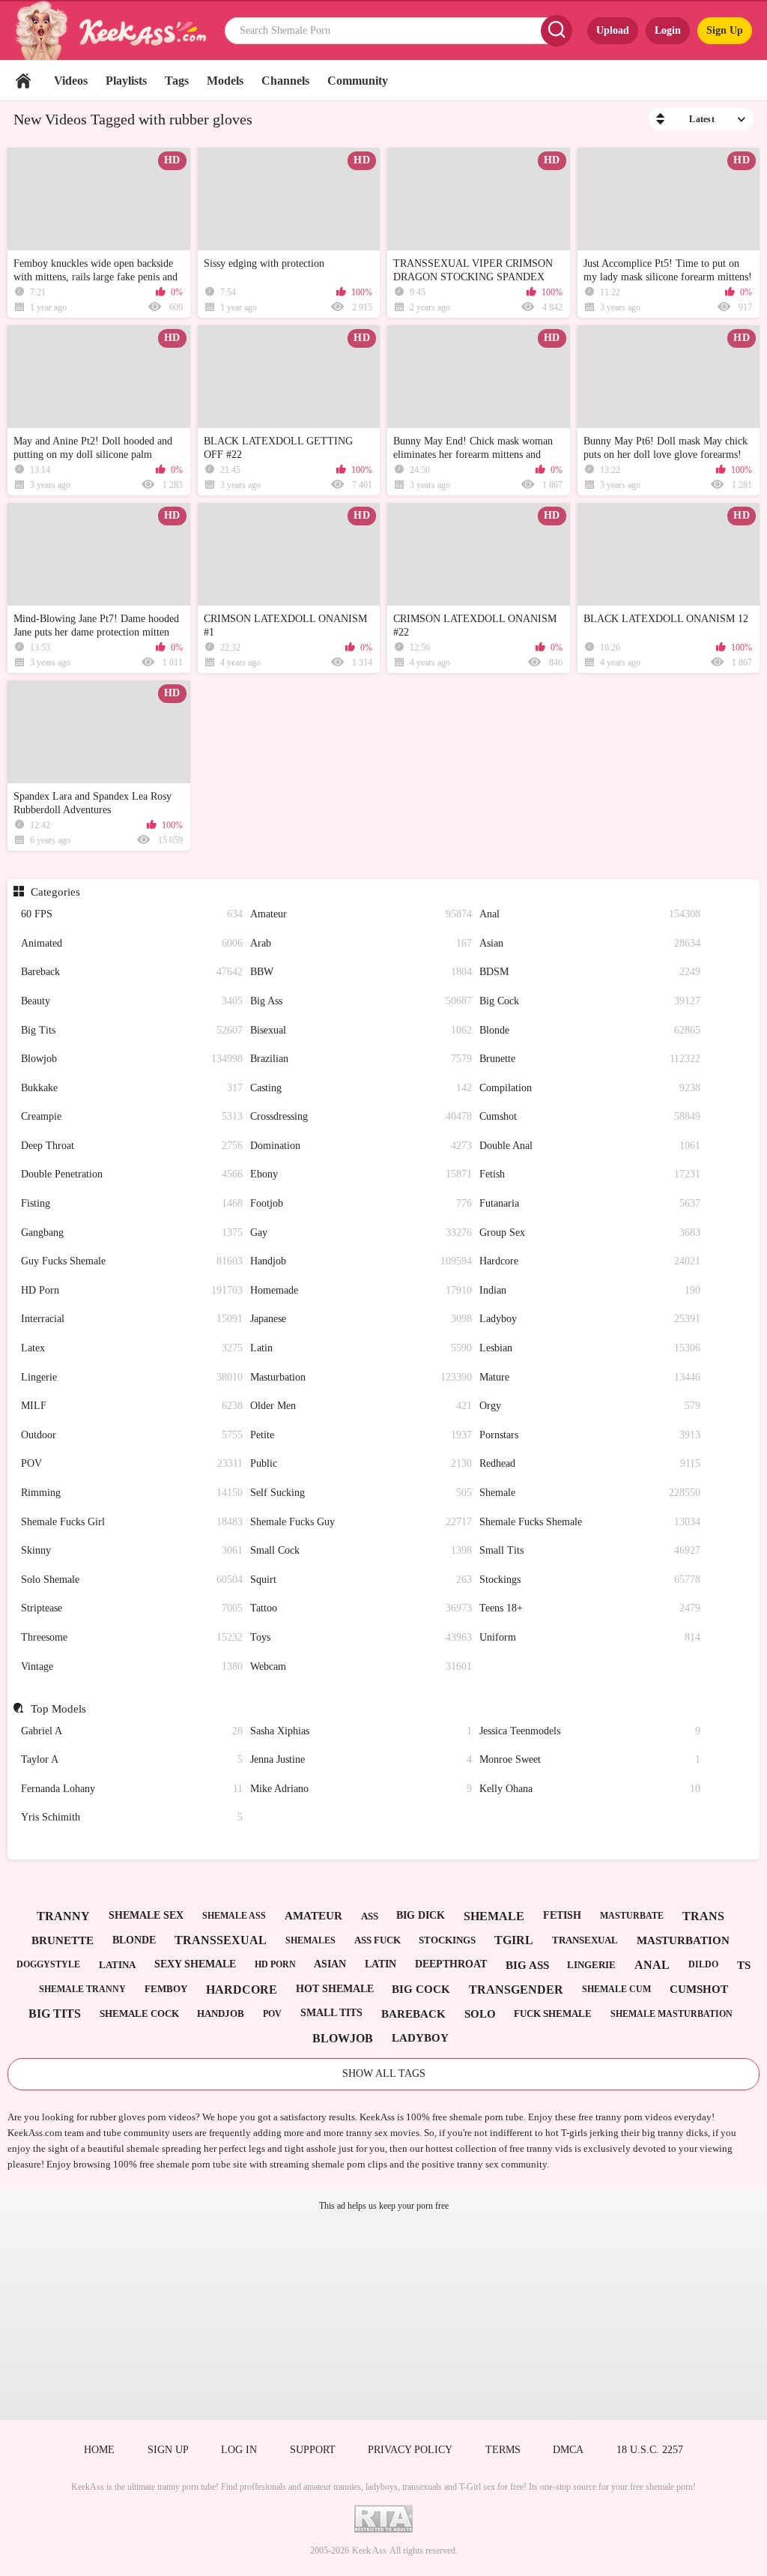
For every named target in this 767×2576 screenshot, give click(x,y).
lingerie (591, 1965)
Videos (71, 81)
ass (370, 1916)
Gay (361, 1233)
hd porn (275, 1964)
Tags (177, 81)
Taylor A (132, 1759)
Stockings (590, 1580)
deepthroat (451, 1964)
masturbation (683, 1940)
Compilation (590, 1088)
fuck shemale (553, 2014)
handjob (221, 2014)
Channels (285, 81)
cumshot (699, 1989)
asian (330, 1964)
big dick (421, 1915)
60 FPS (132, 914)
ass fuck (378, 1940)
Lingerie (132, 1377)
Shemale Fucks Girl (132, 1522)
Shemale (590, 1493)
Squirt (361, 1580)
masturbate (632, 1916)
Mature (590, 1377)
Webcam (361, 1666)
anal (652, 1965)
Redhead (590, 1463)
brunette (63, 1940)
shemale (494, 1916)
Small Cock (361, 1550)
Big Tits (132, 1030)
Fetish (590, 1174)
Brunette (590, 1059)
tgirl (514, 1940)
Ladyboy (590, 1319)
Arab (361, 943)
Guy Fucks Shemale (132, 1261)
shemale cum (616, 1989)
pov (272, 2014)
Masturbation (361, 1377)
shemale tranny (82, 1989)
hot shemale (335, 1989)
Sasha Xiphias (361, 1731)
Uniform (590, 1637)
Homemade (361, 1290)
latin (381, 1964)
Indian (590, 1290)
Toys (361, 1637)
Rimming (132, 1493)
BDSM (590, 972)
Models (225, 81)
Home (23, 81)
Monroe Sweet (590, 1759)
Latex (132, 1348)
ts (744, 1965)
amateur (313, 1916)
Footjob (361, 1203)
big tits (55, 2014)
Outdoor (132, 1435)
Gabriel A (132, 1731)
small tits (331, 2013)
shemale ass (234, 1916)
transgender (516, 1990)
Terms (503, 2450)
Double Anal (590, 1146)
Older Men (361, 1406)
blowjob (343, 2038)
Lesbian (590, 1348)
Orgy (590, 1406)
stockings (447, 1940)
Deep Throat (132, 1146)
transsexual (221, 1940)
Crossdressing (361, 1116)
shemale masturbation (671, 2014)
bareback (413, 2014)
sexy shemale (195, 1964)
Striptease (132, 1608)
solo (480, 2014)
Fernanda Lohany (132, 1789)
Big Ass (361, 1001)
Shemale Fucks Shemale (590, 1522)
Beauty (132, 1001)
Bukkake (132, 1088)
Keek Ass (369, 2551)
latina (117, 1965)
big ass (527, 1965)
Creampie (132, 1116)
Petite (361, 1435)
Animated (132, 943)
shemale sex (146, 1915)
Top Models (58, 1709)
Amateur (361, 914)
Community (358, 81)
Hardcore (590, 1261)
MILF (132, 1406)
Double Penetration (132, 1174)
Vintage (132, 1666)
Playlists (126, 81)
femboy (166, 1989)
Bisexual (361, 1030)
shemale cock (139, 2014)
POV (132, 1463)
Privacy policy (410, 2450)
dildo (703, 1964)
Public (361, 1463)
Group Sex (590, 1233)
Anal (590, 914)
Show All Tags (384, 2073)
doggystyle (48, 1964)
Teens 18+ (590, 1608)
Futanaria (590, 1203)
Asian (590, 943)
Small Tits (590, 1550)
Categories (55, 892)
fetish (562, 1915)
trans (703, 1916)
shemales (310, 1940)
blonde (134, 1940)
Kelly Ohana (590, 1789)
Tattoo (361, 1608)
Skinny (132, 1550)
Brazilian (361, 1059)
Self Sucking (361, 1493)
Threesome (132, 1637)
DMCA (568, 2450)
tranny (63, 1916)
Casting (361, 1088)
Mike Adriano (361, 1789)
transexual (585, 1940)
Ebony (361, 1174)
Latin (361, 1348)
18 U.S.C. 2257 (650, 2450)
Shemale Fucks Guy (361, 1522)
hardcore (242, 1990)
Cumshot (590, 1116)
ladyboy (420, 2038)
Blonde (590, 1030)
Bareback (132, 972)
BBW (361, 972)
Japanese (361, 1319)
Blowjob (132, 1059)
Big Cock (590, 1001)
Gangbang (132, 1233)
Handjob (361, 1261)
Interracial (132, 1319)
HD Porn (132, 1290)
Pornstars (590, 1435)
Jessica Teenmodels (590, 1731)
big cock (421, 1989)
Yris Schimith (132, 1817)
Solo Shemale (132, 1580)
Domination (361, 1146)
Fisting (132, 1203)
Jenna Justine (361, 1759)
